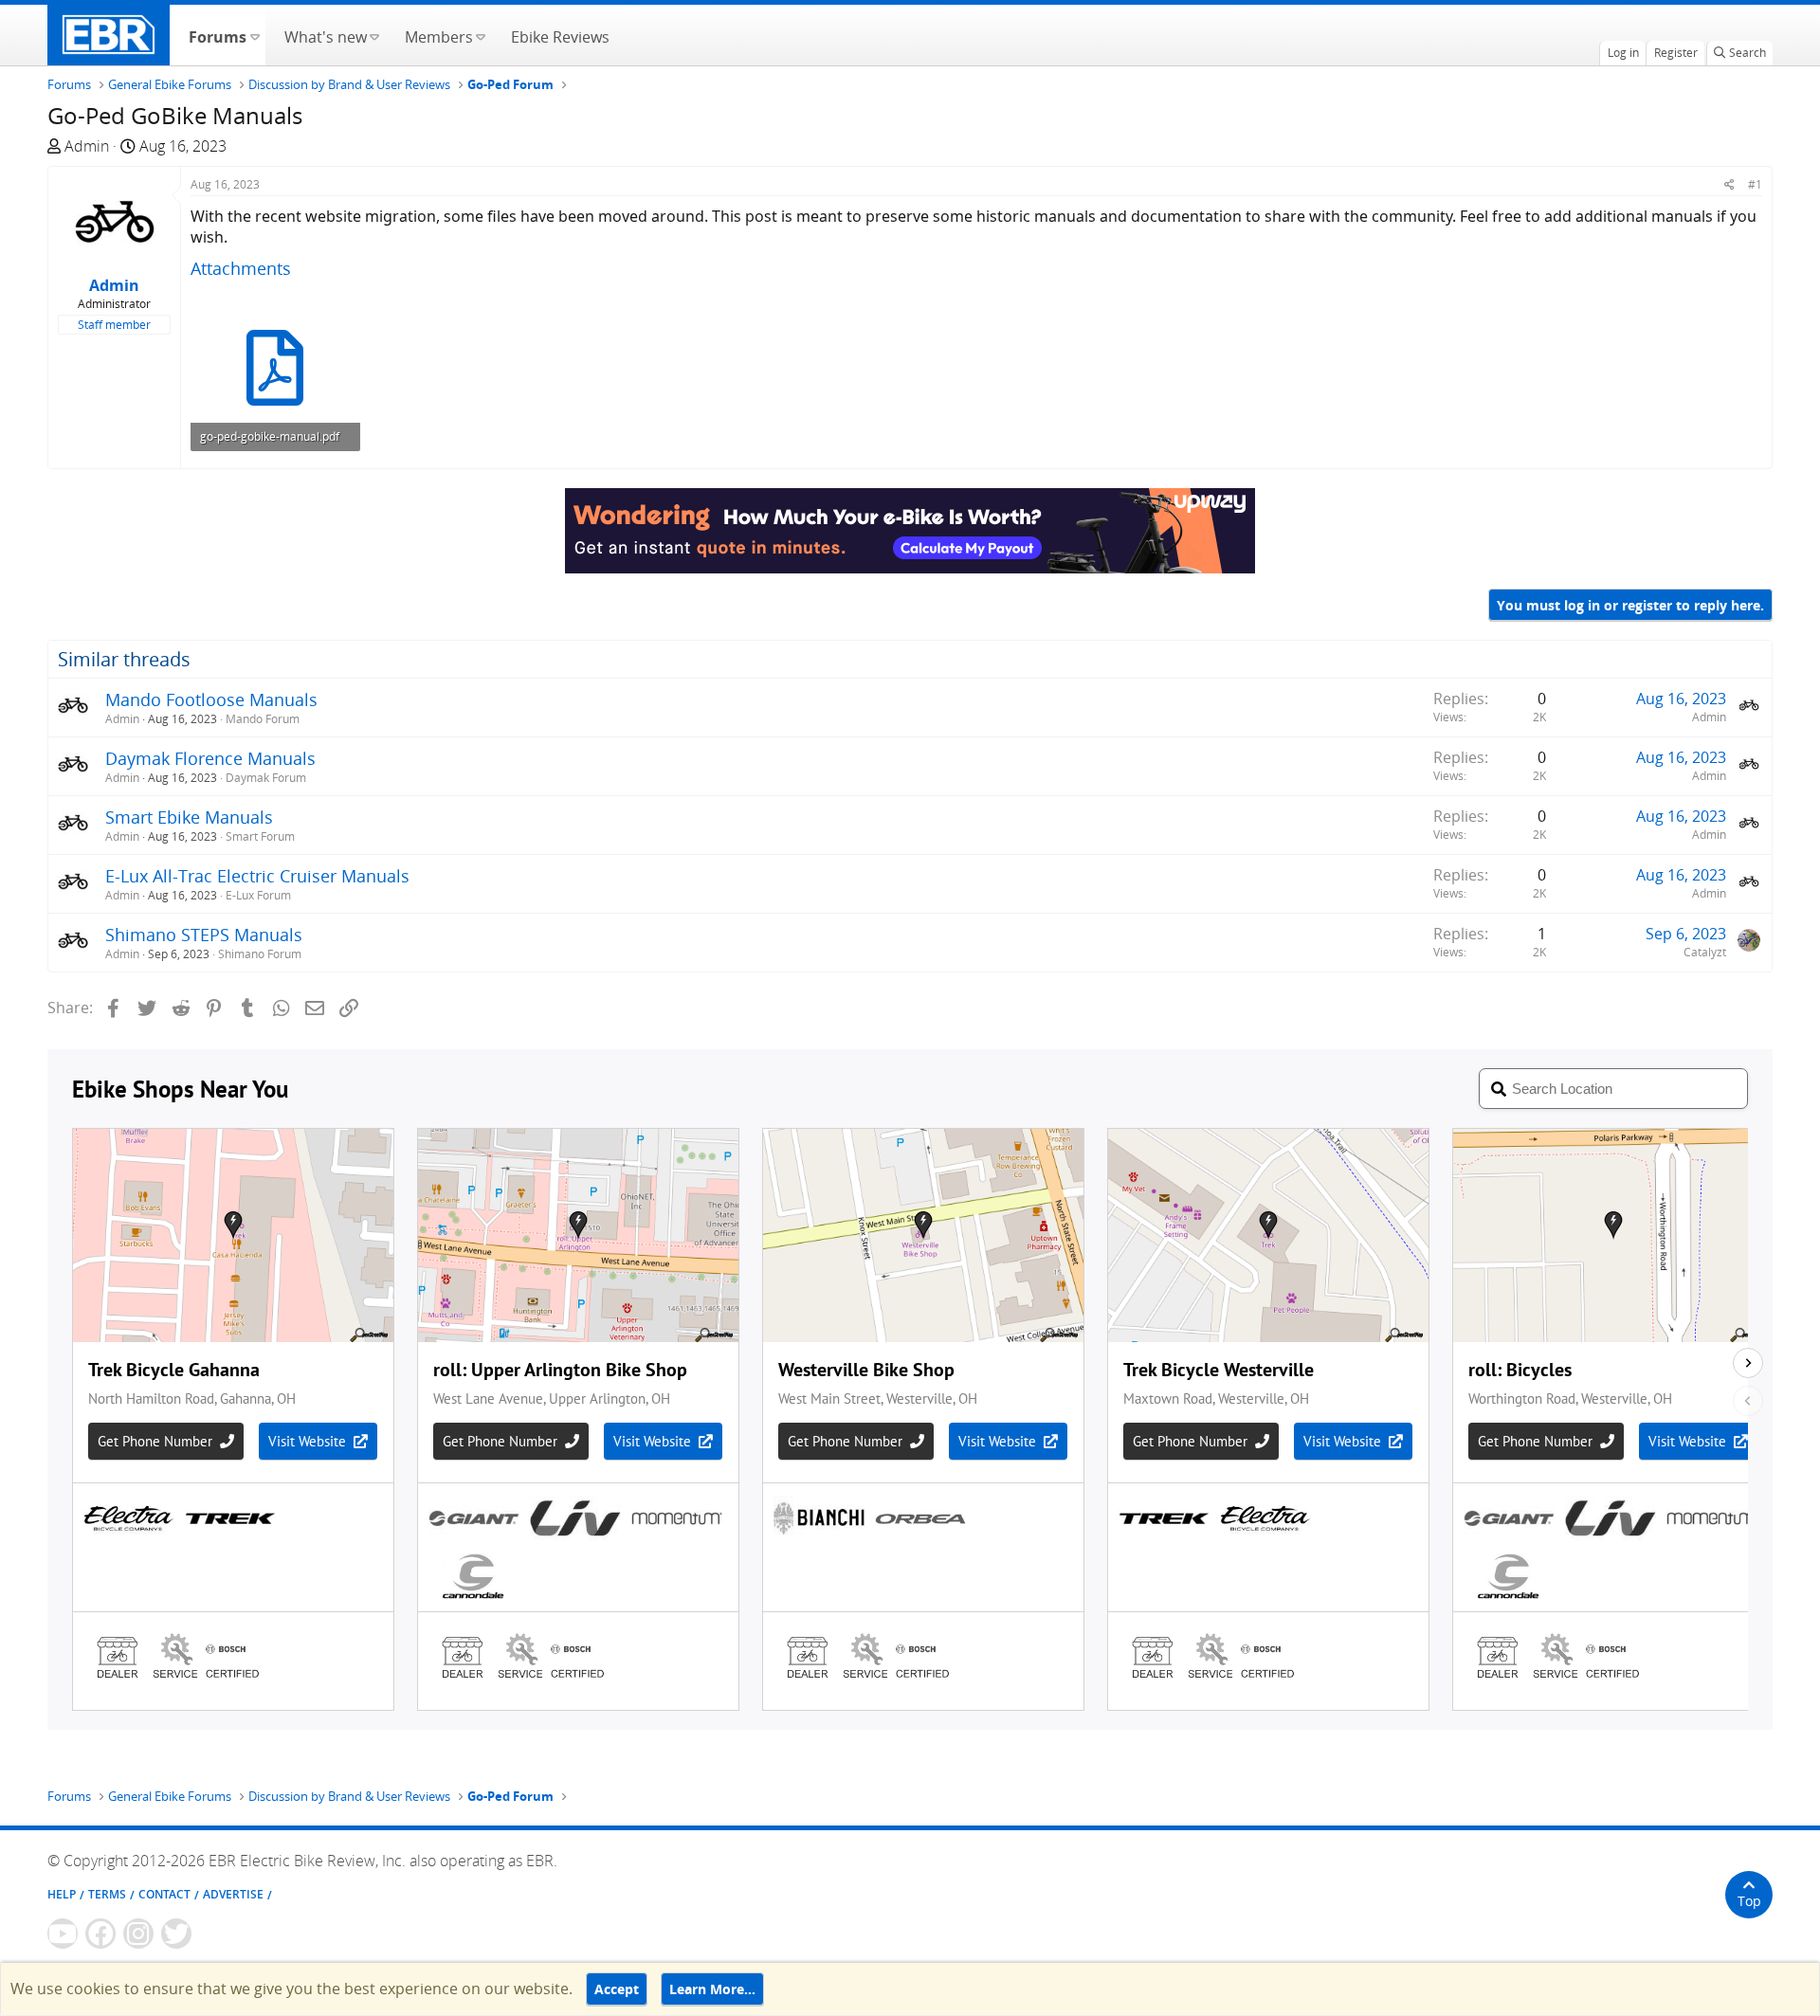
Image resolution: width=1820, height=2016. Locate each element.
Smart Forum (260, 836)
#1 (1755, 184)
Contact (164, 1894)
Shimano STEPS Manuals (204, 935)
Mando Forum (263, 719)
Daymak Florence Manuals (210, 758)
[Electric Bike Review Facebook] (100, 1934)
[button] (255, 35)
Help (62, 1894)
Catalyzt (1705, 952)
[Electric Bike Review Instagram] (138, 1934)
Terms (107, 1894)
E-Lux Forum (258, 895)
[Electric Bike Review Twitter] (176, 1934)
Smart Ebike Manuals (189, 817)
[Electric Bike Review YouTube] (63, 1934)
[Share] (1729, 184)
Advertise (233, 1894)
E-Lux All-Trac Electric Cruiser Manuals (257, 876)
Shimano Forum (260, 954)
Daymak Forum (266, 778)
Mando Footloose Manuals (211, 699)
